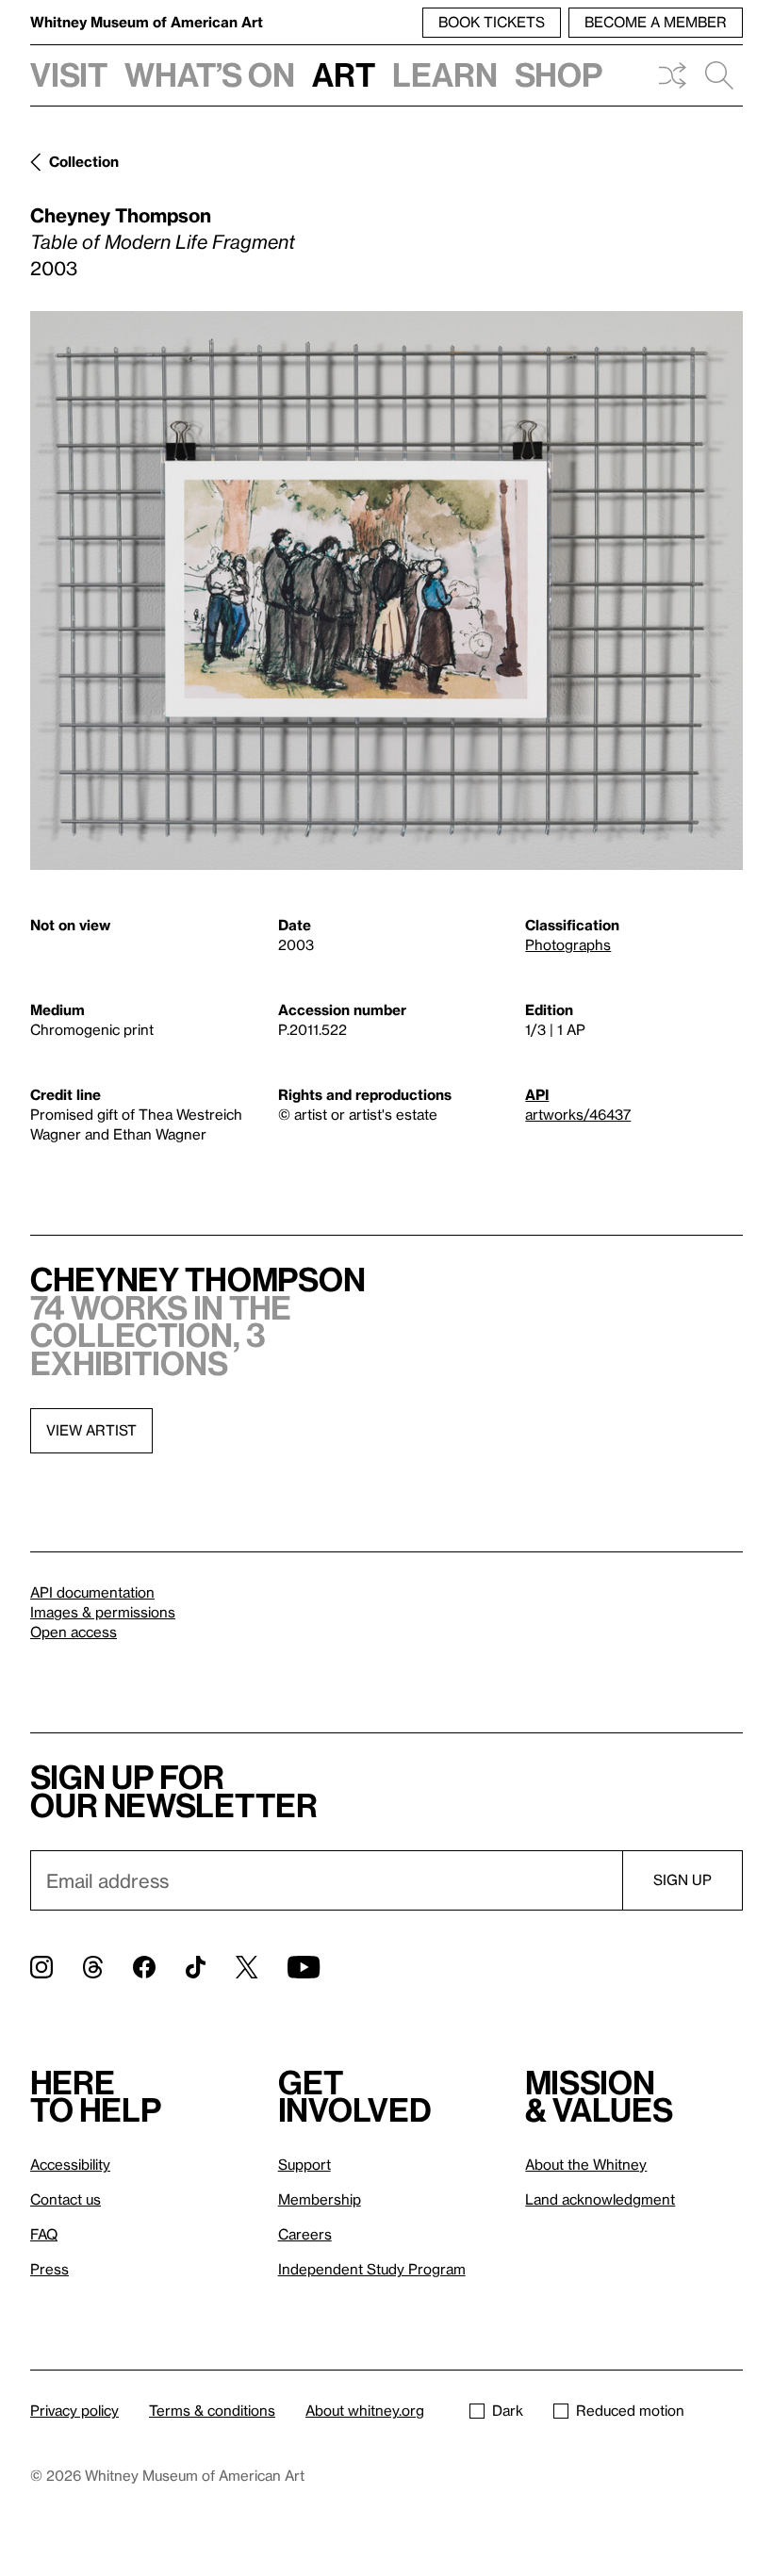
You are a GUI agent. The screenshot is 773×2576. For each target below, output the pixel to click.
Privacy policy (74, 2410)
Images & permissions (103, 1612)
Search (719, 75)
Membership (320, 2199)
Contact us (66, 2199)
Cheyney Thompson (121, 215)
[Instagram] (41, 1967)
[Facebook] (144, 1967)
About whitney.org (365, 2410)
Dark (508, 2410)
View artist (91, 1430)
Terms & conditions (212, 2410)
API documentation (92, 1592)
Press (49, 2269)
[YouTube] (304, 1967)
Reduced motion (630, 2410)
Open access (74, 1632)
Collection (84, 161)
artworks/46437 (578, 1114)
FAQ (44, 2234)
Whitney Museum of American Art (147, 22)
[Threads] (93, 1967)
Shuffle (672, 75)
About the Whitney (586, 2164)
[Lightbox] (386, 591)
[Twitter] (247, 1967)
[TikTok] (196, 1967)
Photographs (568, 944)
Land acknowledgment (600, 2199)
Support (304, 2164)
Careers (305, 2234)
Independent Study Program (372, 2269)
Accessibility (70, 2164)
